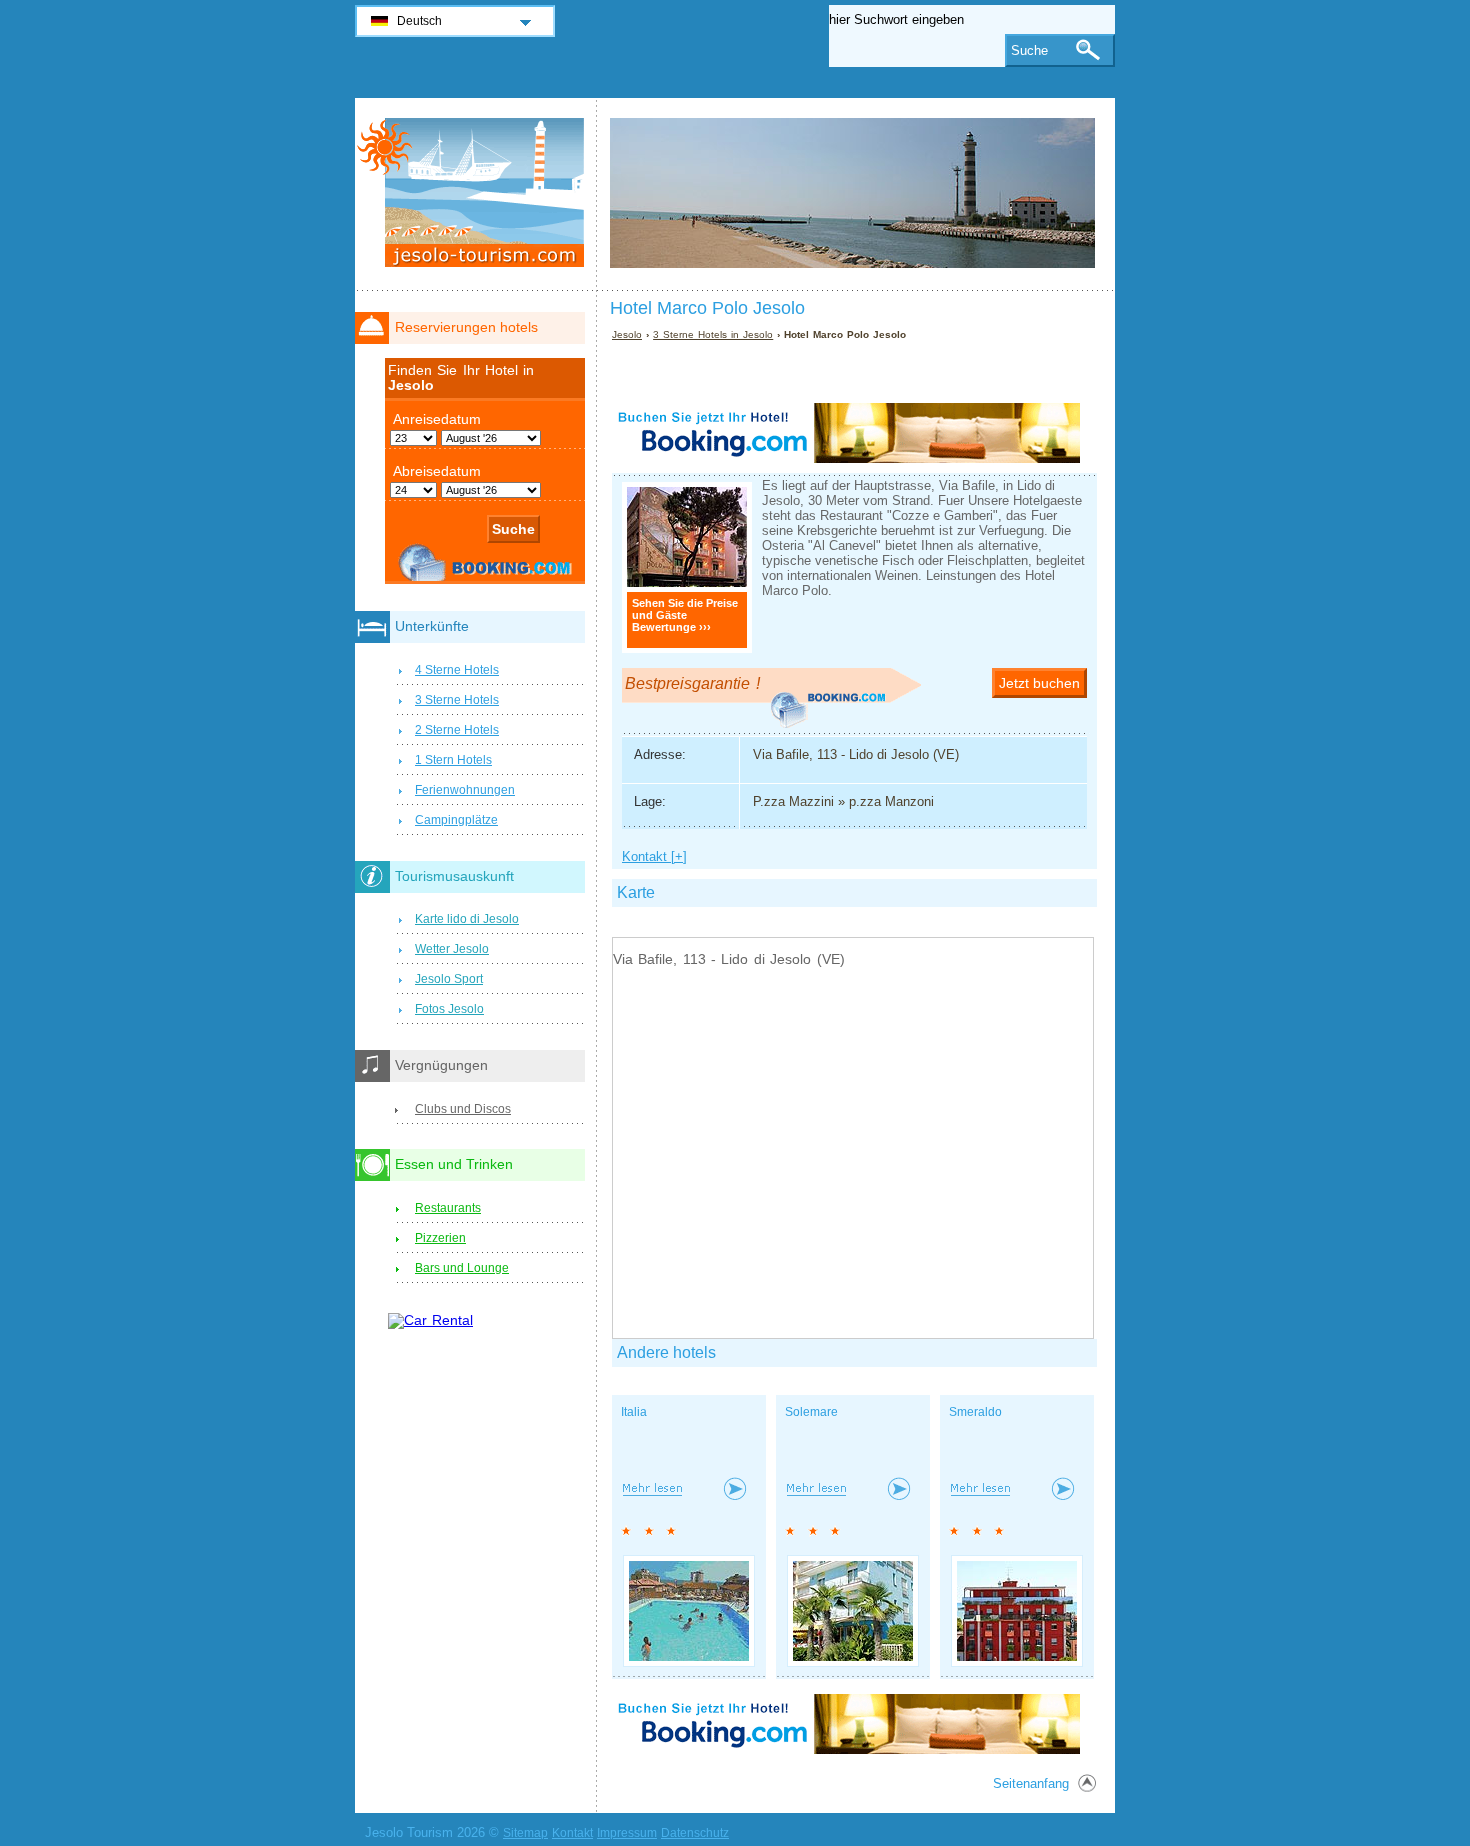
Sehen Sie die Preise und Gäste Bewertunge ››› (685, 615)
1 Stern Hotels (453, 760)
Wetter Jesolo (452, 949)
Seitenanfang (1031, 1783)
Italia (634, 1412)
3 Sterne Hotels (457, 700)
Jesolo (627, 334)
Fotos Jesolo (449, 1009)
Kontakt (572, 1833)
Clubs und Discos (463, 1109)
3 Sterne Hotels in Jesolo (713, 334)
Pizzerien (440, 1238)
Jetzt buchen (1039, 683)
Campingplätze (456, 820)
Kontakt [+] (654, 856)
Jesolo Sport (449, 979)
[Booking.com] (846, 458)
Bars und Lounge (462, 1268)
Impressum (627, 1833)
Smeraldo (975, 1412)
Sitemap (525, 1833)
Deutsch (419, 21)
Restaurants (448, 1208)
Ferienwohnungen (465, 790)
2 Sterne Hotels (457, 730)
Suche (1029, 50)
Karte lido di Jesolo (467, 919)
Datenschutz (695, 1833)
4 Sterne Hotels (457, 670)
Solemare (811, 1412)
